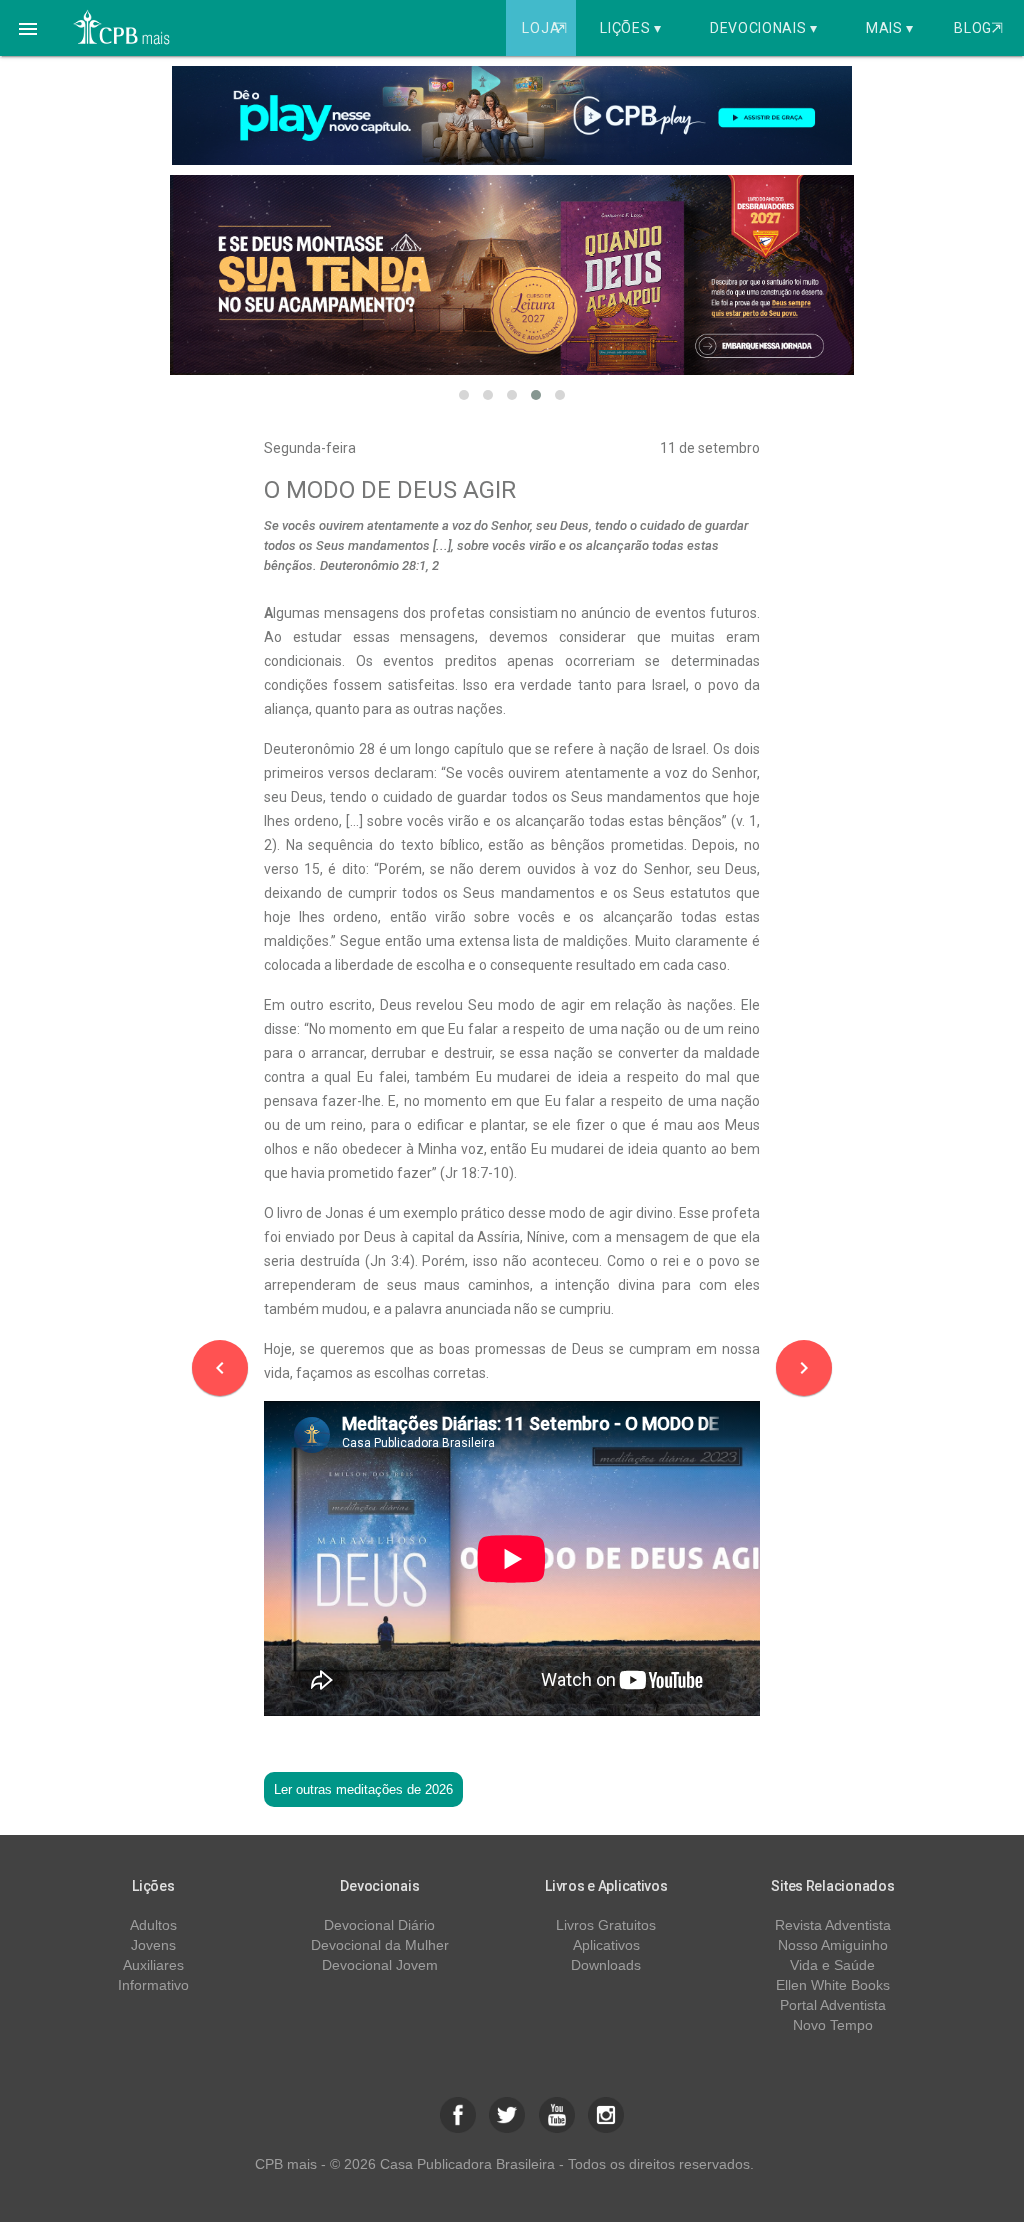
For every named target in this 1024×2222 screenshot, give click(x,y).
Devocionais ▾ (764, 28)
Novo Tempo (833, 2025)
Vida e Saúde (832, 1965)
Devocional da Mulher (380, 1945)
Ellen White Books (833, 1985)
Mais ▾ (890, 28)
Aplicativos (606, 1945)
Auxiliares (153, 1965)
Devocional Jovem (380, 1965)
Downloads (606, 1965)
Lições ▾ (631, 28)
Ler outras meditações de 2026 (363, 1789)
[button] (28, 28)
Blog (978, 28)
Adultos (153, 1925)
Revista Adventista (833, 1925)
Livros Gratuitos (606, 1925)
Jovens (153, 1945)
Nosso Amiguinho (833, 1945)
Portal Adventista (833, 2005)
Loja (544, 28)
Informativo (153, 1985)
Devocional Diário (379, 1925)
